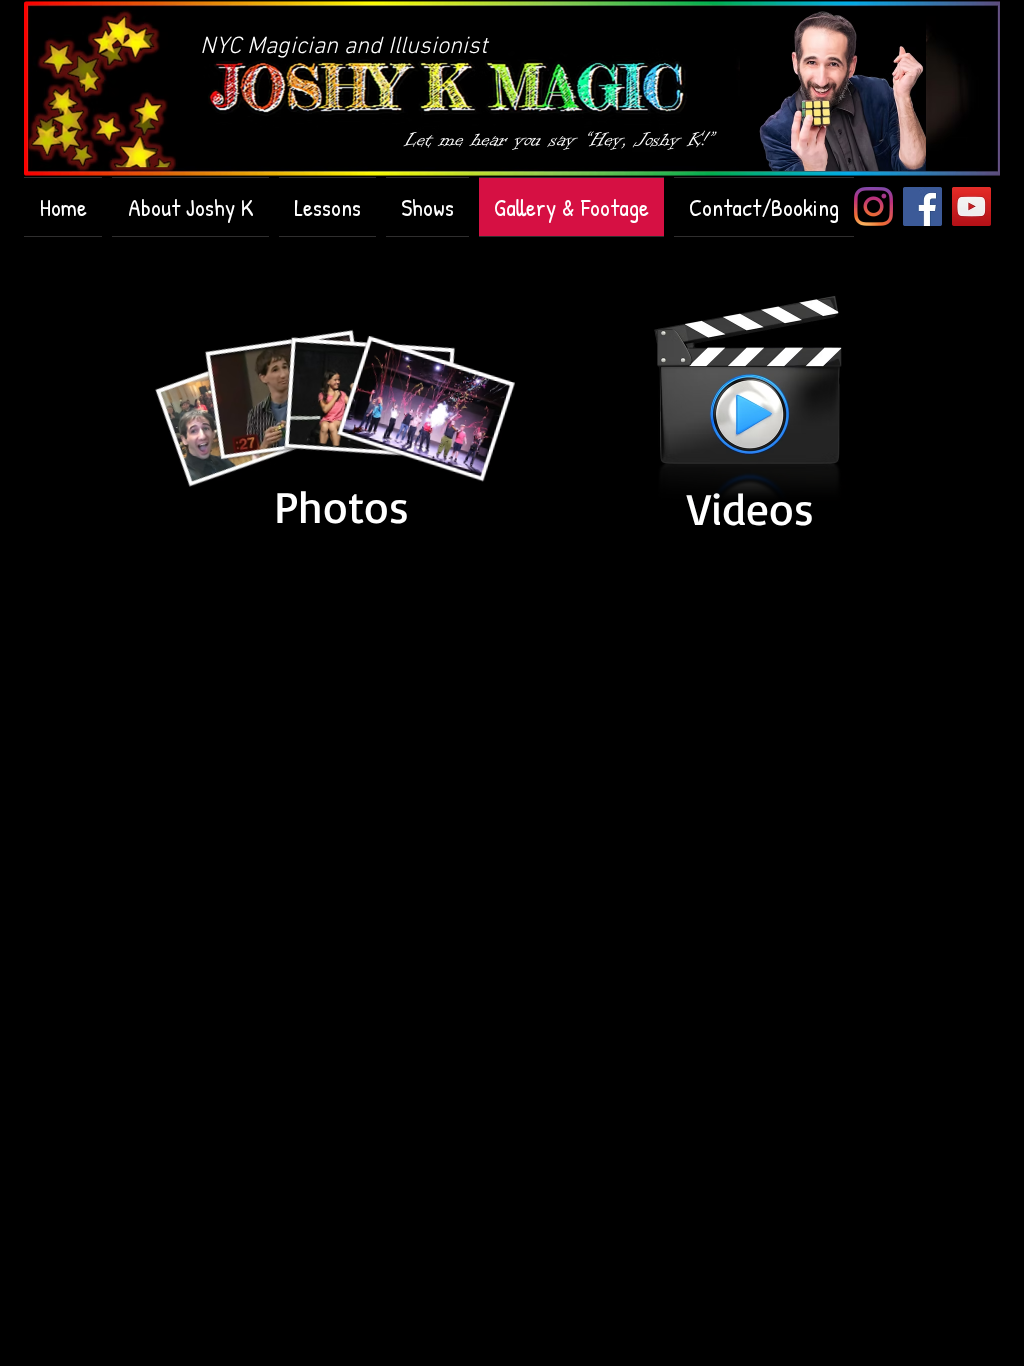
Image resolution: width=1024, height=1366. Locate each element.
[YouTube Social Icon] (971, 206)
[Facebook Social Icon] (922, 206)
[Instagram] (873, 206)
